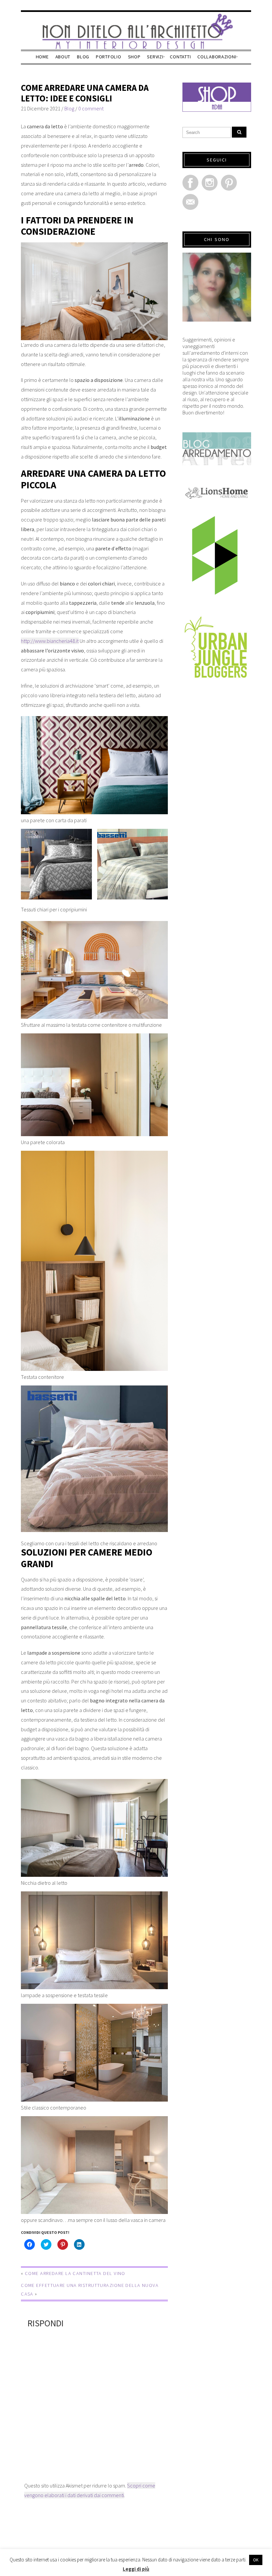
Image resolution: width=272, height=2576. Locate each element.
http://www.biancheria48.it (50, 641)
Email (190, 202)
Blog (83, 57)
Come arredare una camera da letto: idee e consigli (85, 93)
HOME (42, 57)
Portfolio (108, 57)
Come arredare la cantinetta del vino (75, 2273)
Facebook (190, 183)
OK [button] (256, 2560)
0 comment (91, 108)
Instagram (210, 183)
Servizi (155, 57)
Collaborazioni (217, 57)
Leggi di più (136, 2569)
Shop (134, 57)
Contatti (180, 57)
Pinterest (229, 183)
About (63, 57)
